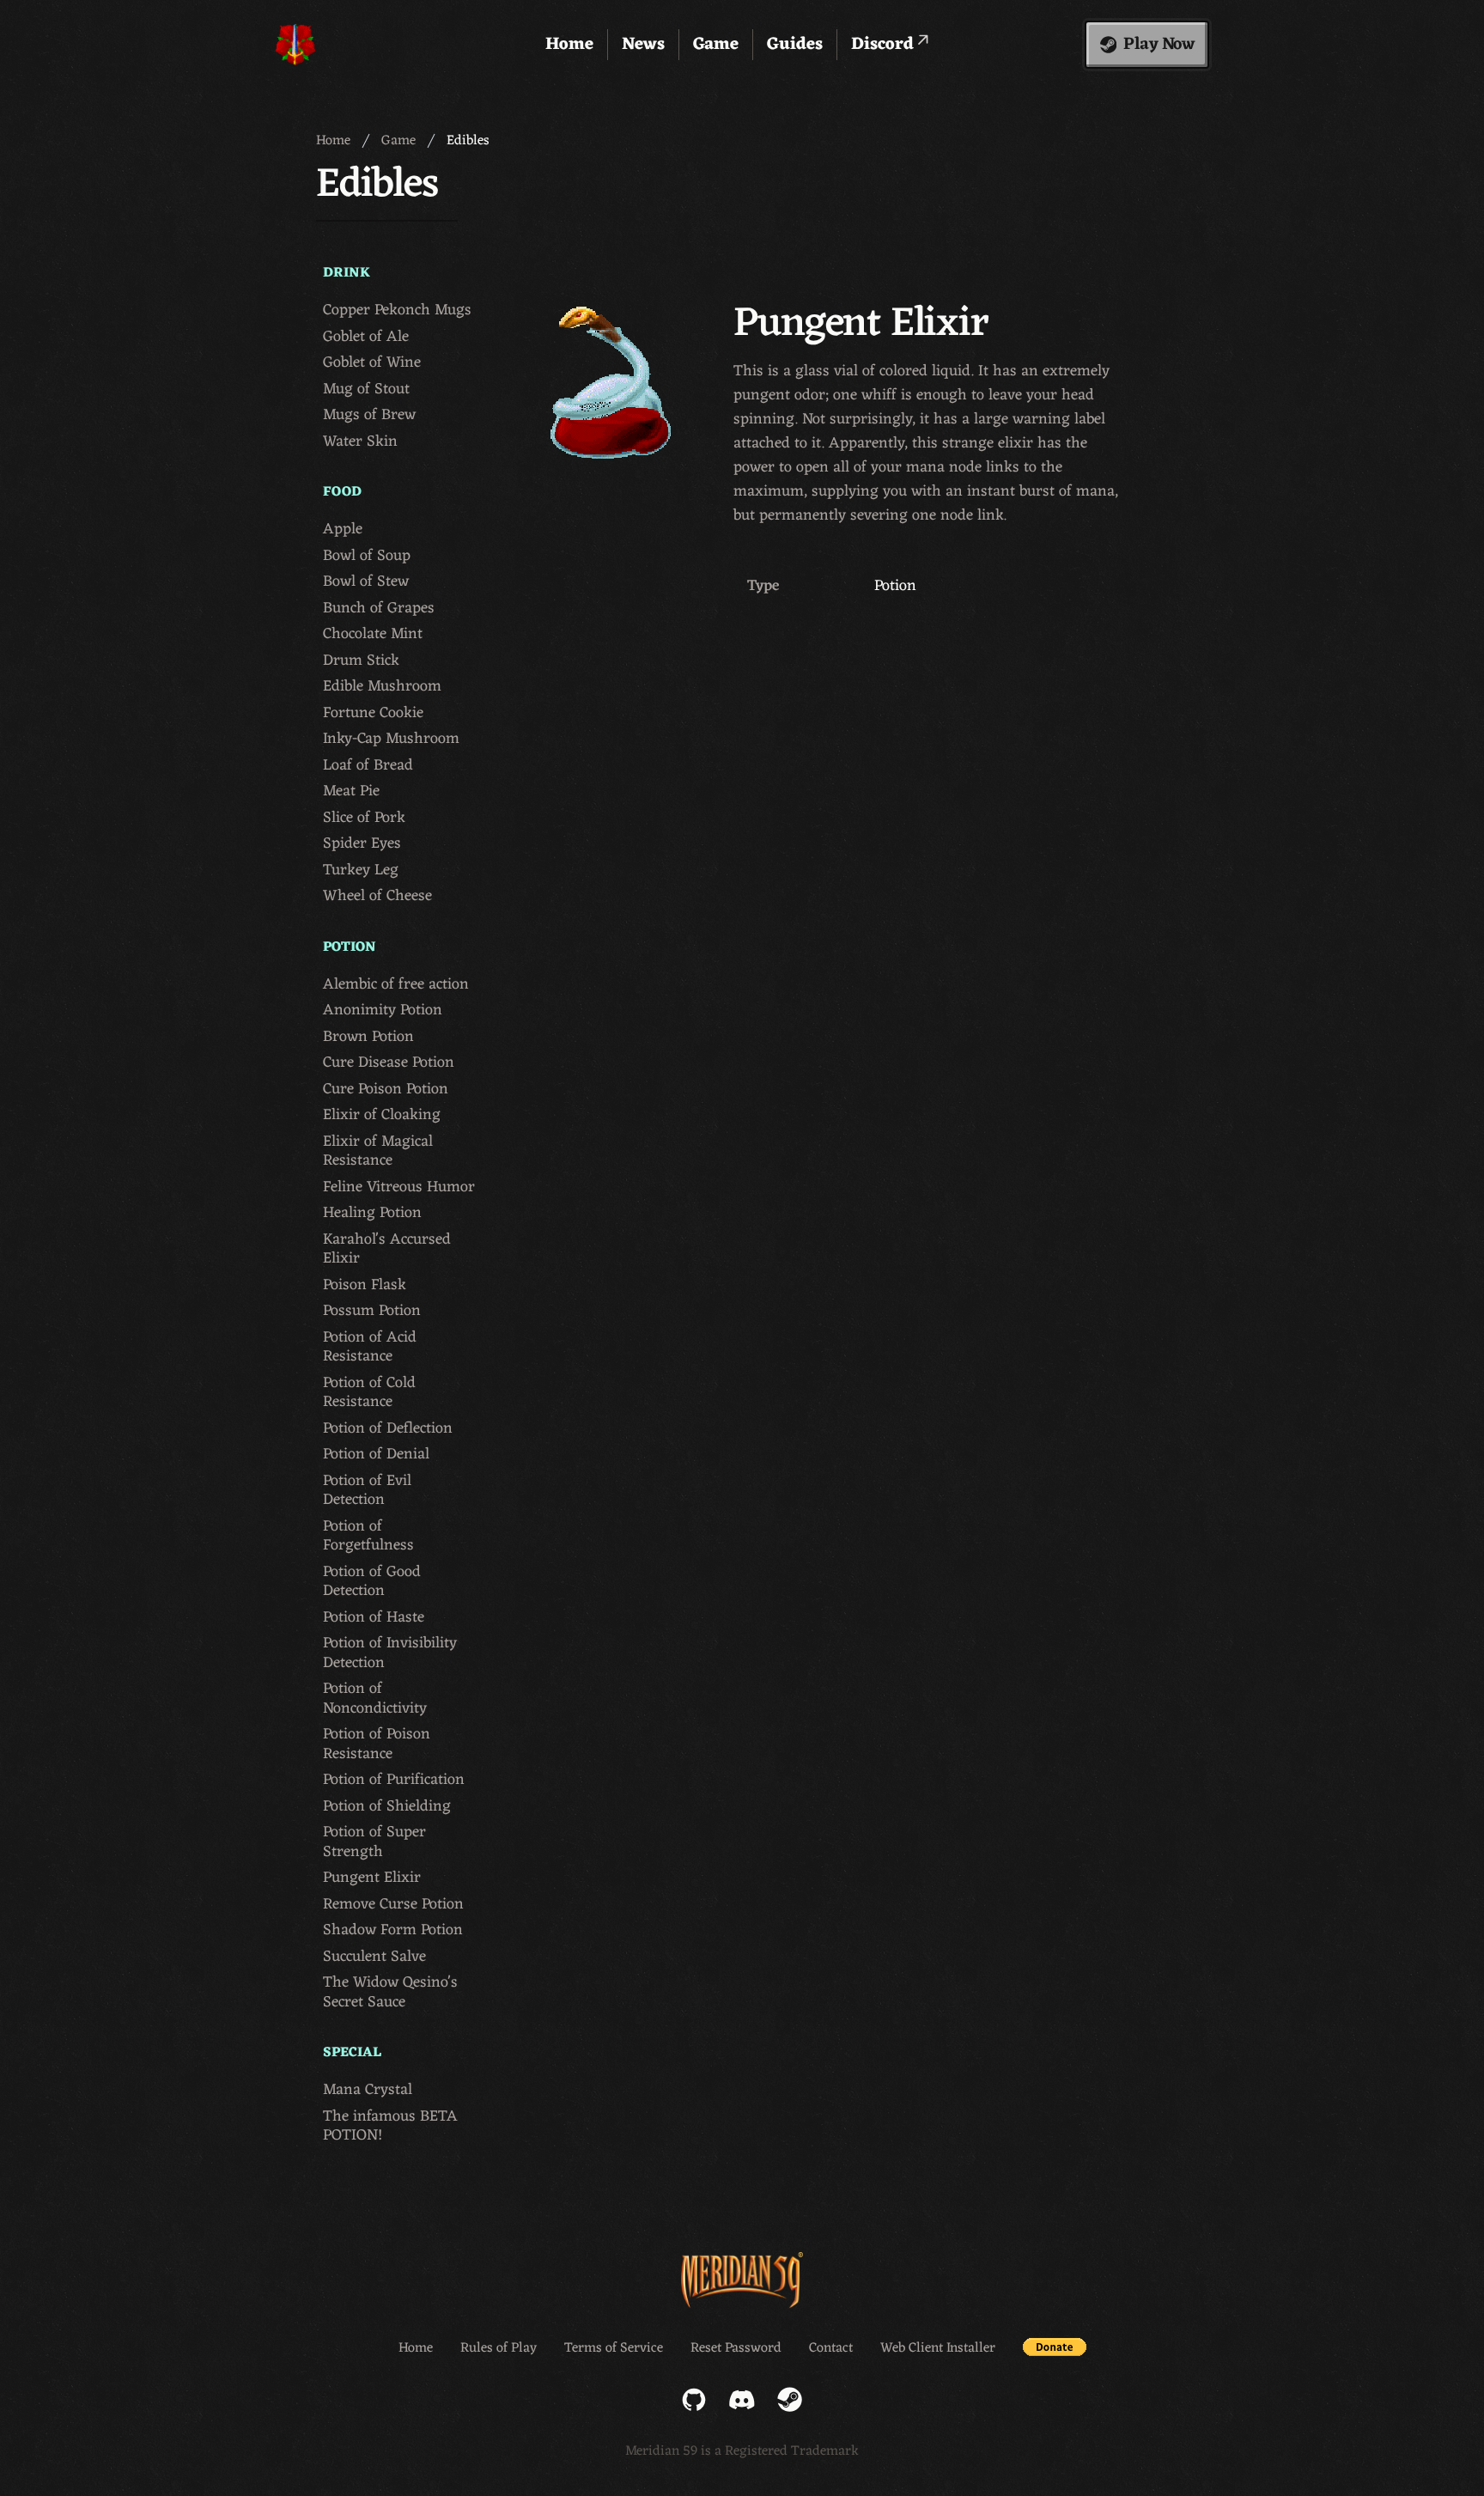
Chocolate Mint (373, 634)
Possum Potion (372, 1311)
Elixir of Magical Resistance (378, 1151)
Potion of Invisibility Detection (390, 1653)
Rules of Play (499, 2348)
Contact (831, 2348)
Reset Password (736, 2348)
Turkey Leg (361, 871)
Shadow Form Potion (393, 1930)
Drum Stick (361, 661)
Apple (343, 530)
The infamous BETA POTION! (390, 2126)
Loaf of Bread (368, 766)
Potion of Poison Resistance (377, 1744)
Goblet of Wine (372, 363)
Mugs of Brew (369, 415)
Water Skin (360, 442)
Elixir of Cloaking (382, 1115)
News (643, 45)
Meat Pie (351, 791)
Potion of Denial (376, 1455)
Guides (795, 45)
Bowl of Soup (367, 556)
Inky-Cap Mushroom (391, 739)
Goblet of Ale (366, 337)
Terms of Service (614, 2348)
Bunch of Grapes (379, 609)
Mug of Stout (366, 390)
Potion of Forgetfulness (368, 1536)
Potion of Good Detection (372, 1582)
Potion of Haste (374, 1618)
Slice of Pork (364, 818)
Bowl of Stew (366, 582)
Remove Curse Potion (393, 1905)
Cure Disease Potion (389, 1063)
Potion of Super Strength (374, 1842)
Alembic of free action (396, 985)
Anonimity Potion (383, 1011)
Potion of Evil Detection (367, 1491)
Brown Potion (368, 1037)
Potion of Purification (394, 1780)
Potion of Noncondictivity (375, 1698)
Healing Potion (372, 1213)
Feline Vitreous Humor (399, 1187)
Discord (885, 45)
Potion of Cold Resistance (369, 1393)
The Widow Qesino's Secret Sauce (390, 1992)
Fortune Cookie (373, 713)
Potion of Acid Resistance (370, 1347)
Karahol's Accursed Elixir (387, 1249)
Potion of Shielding (387, 1807)
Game (716, 45)
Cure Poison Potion (386, 1090)
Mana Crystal (368, 2090)
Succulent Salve (374, 1957)
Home (569, 45)
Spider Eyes (362, 844)
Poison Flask (365, 1285)
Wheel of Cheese (377, 896)
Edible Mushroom (382, 687)
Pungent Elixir (372, 1878)
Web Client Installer (938, 2348)
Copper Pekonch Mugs (397, 310)
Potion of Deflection (388, 1429)
